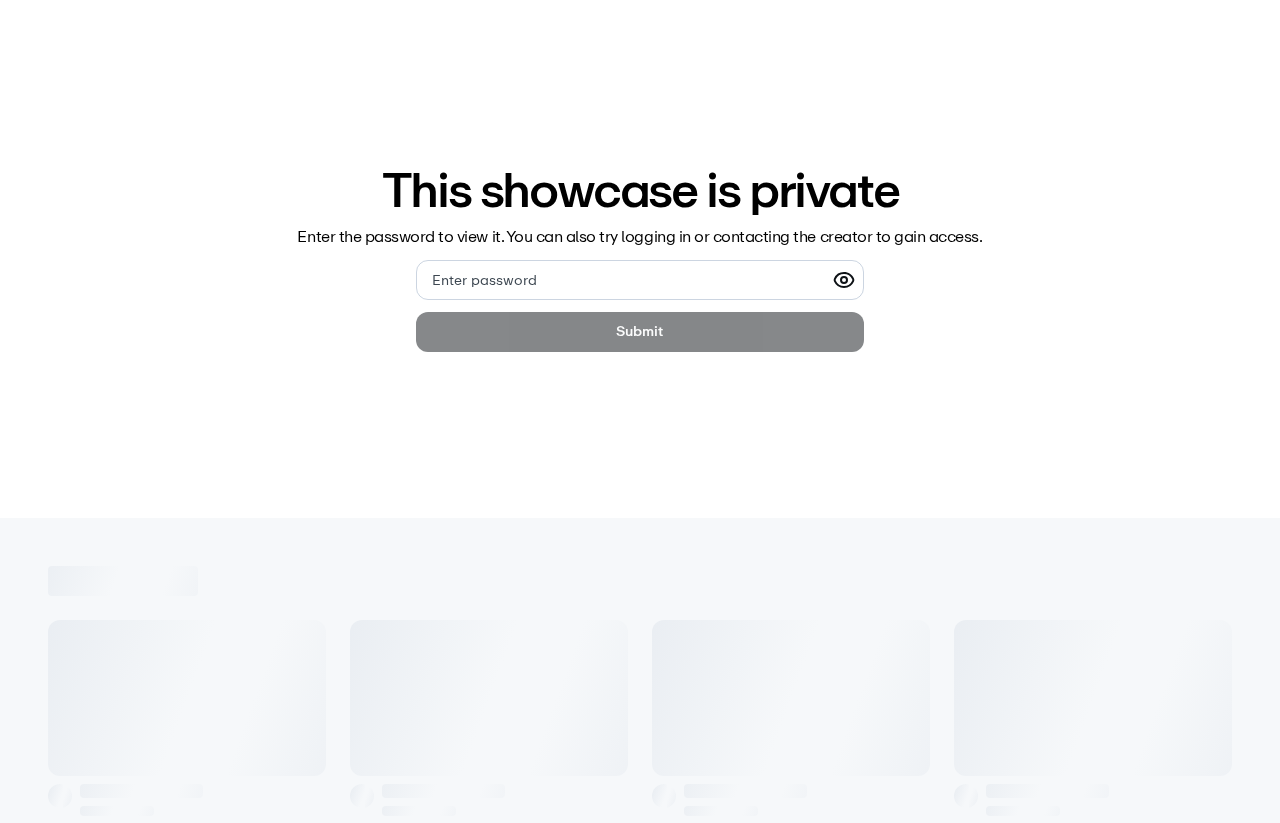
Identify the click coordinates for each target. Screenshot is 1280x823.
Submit (639, 331)
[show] (844, 280)
